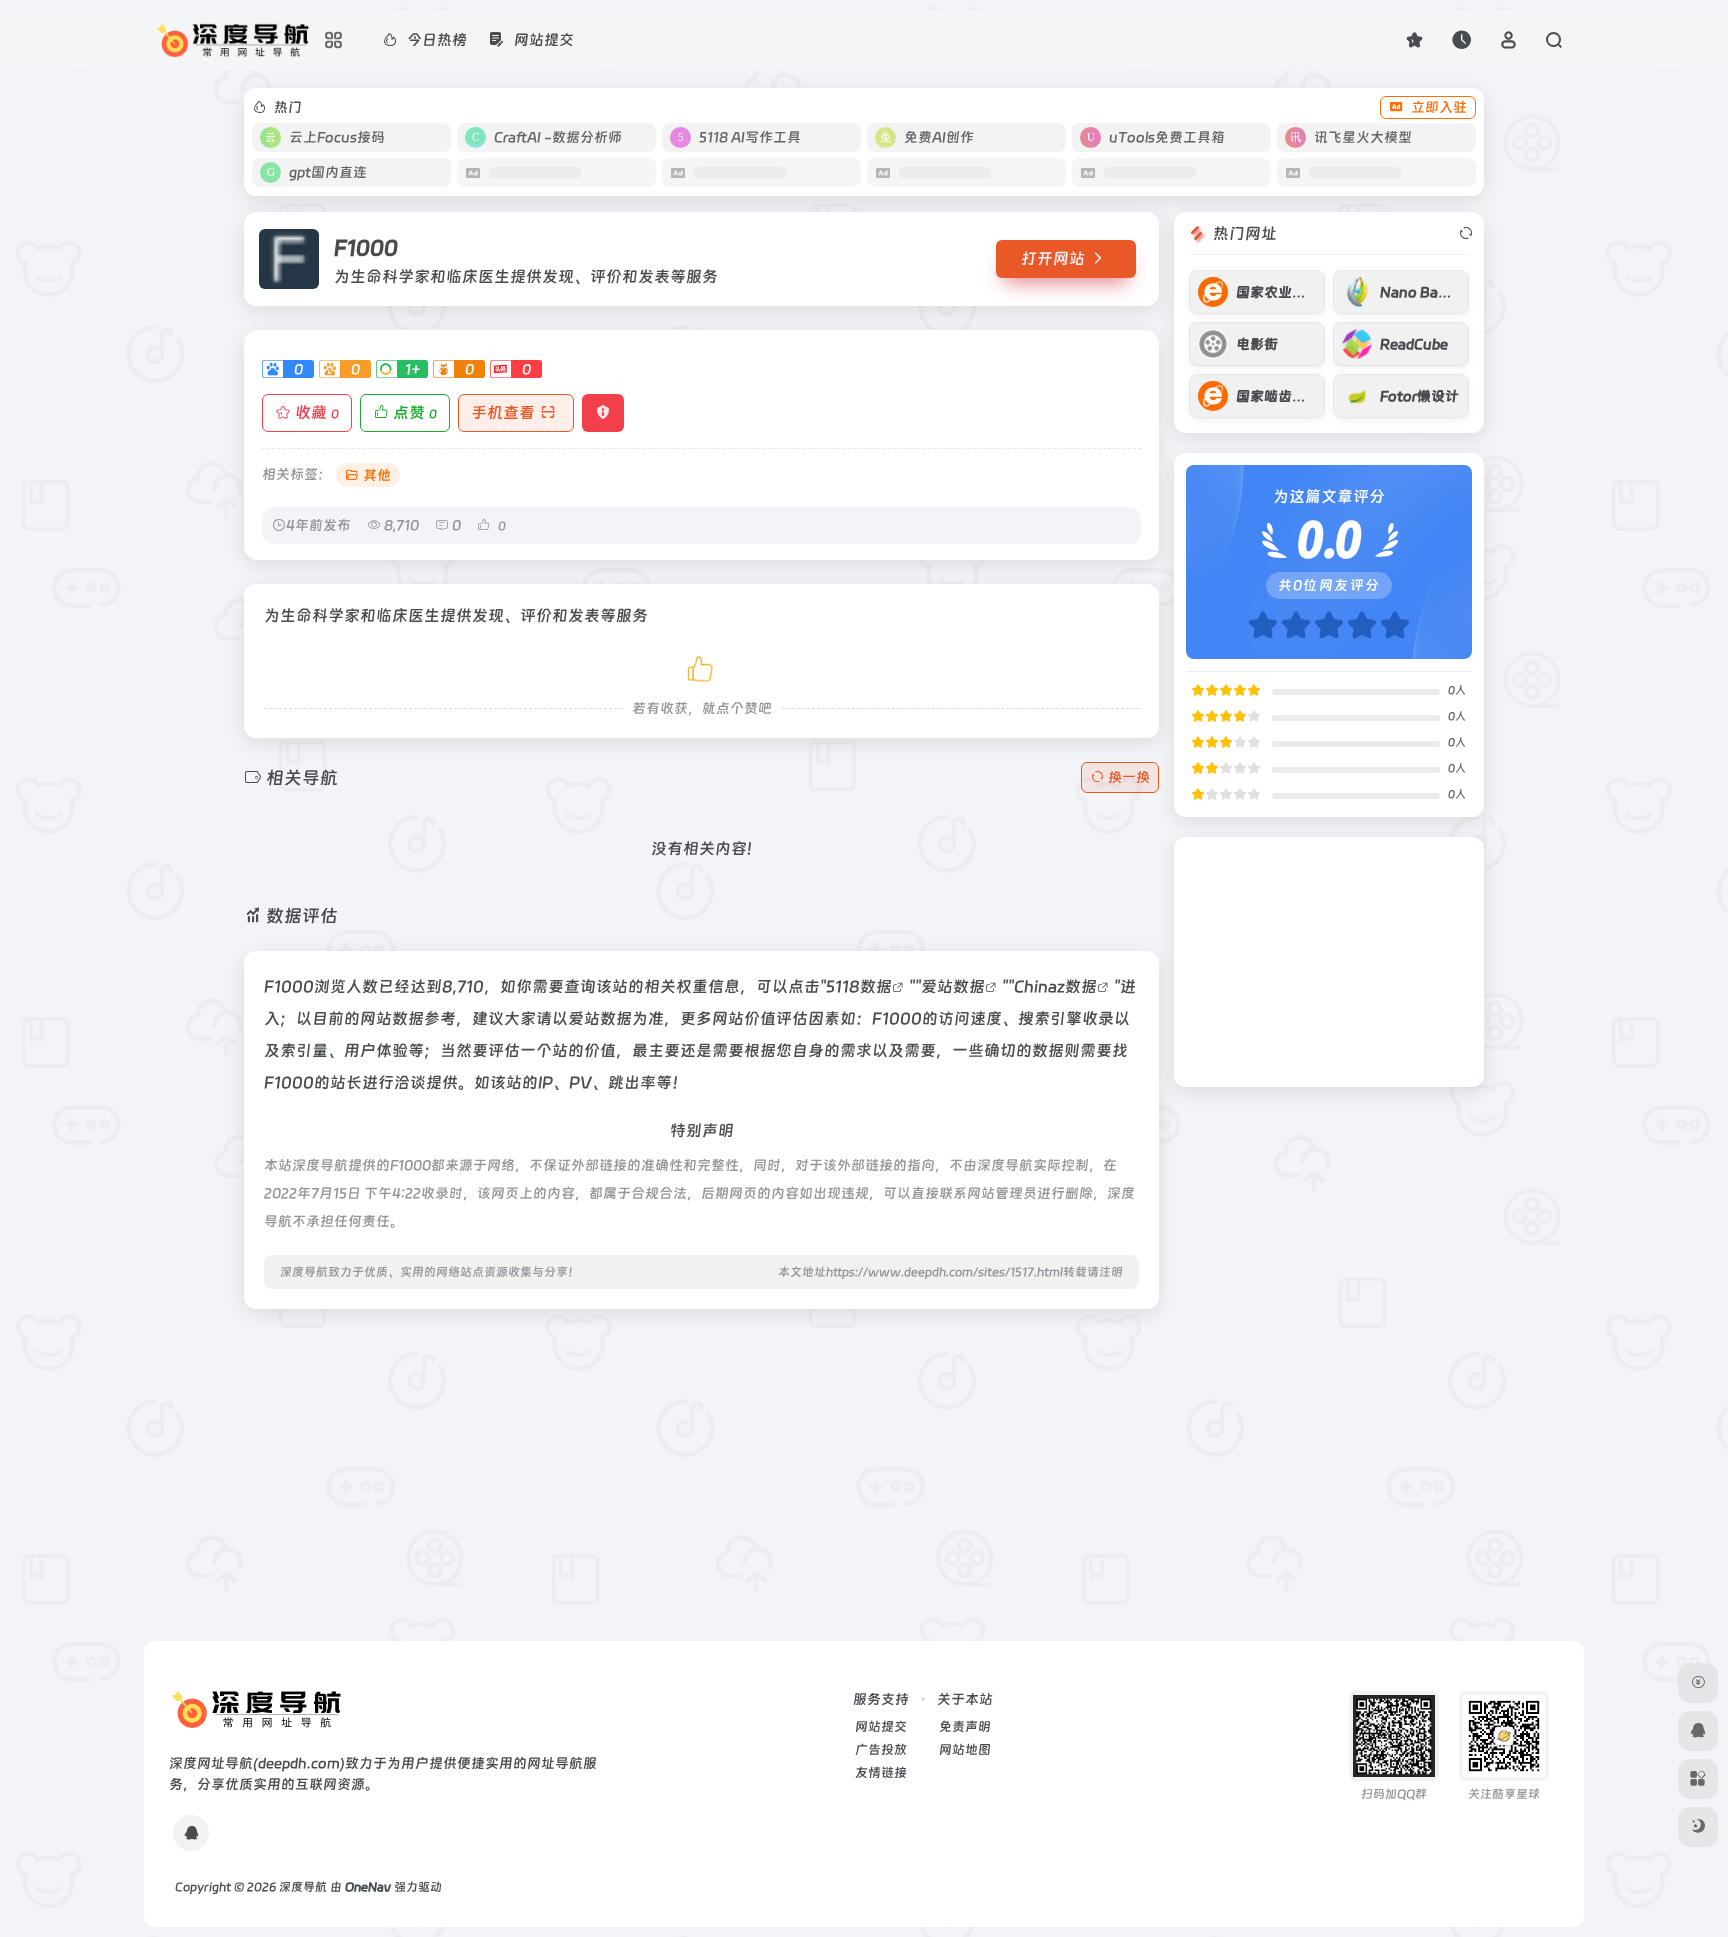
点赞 (415, 412)
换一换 (1129, 777)
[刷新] (1466, 234)
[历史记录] (1461, 39)
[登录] (1508, 39)
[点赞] (702, 665)
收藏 (317, 412)
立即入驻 (1439, 107)
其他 (377, 475)
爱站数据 (953, 986)
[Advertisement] (701, 1465)
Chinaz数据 (1055, 986)
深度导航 (303, 1887)
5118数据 (859, 986)
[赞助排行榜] (1698, 1683)
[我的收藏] (1414, 39)
